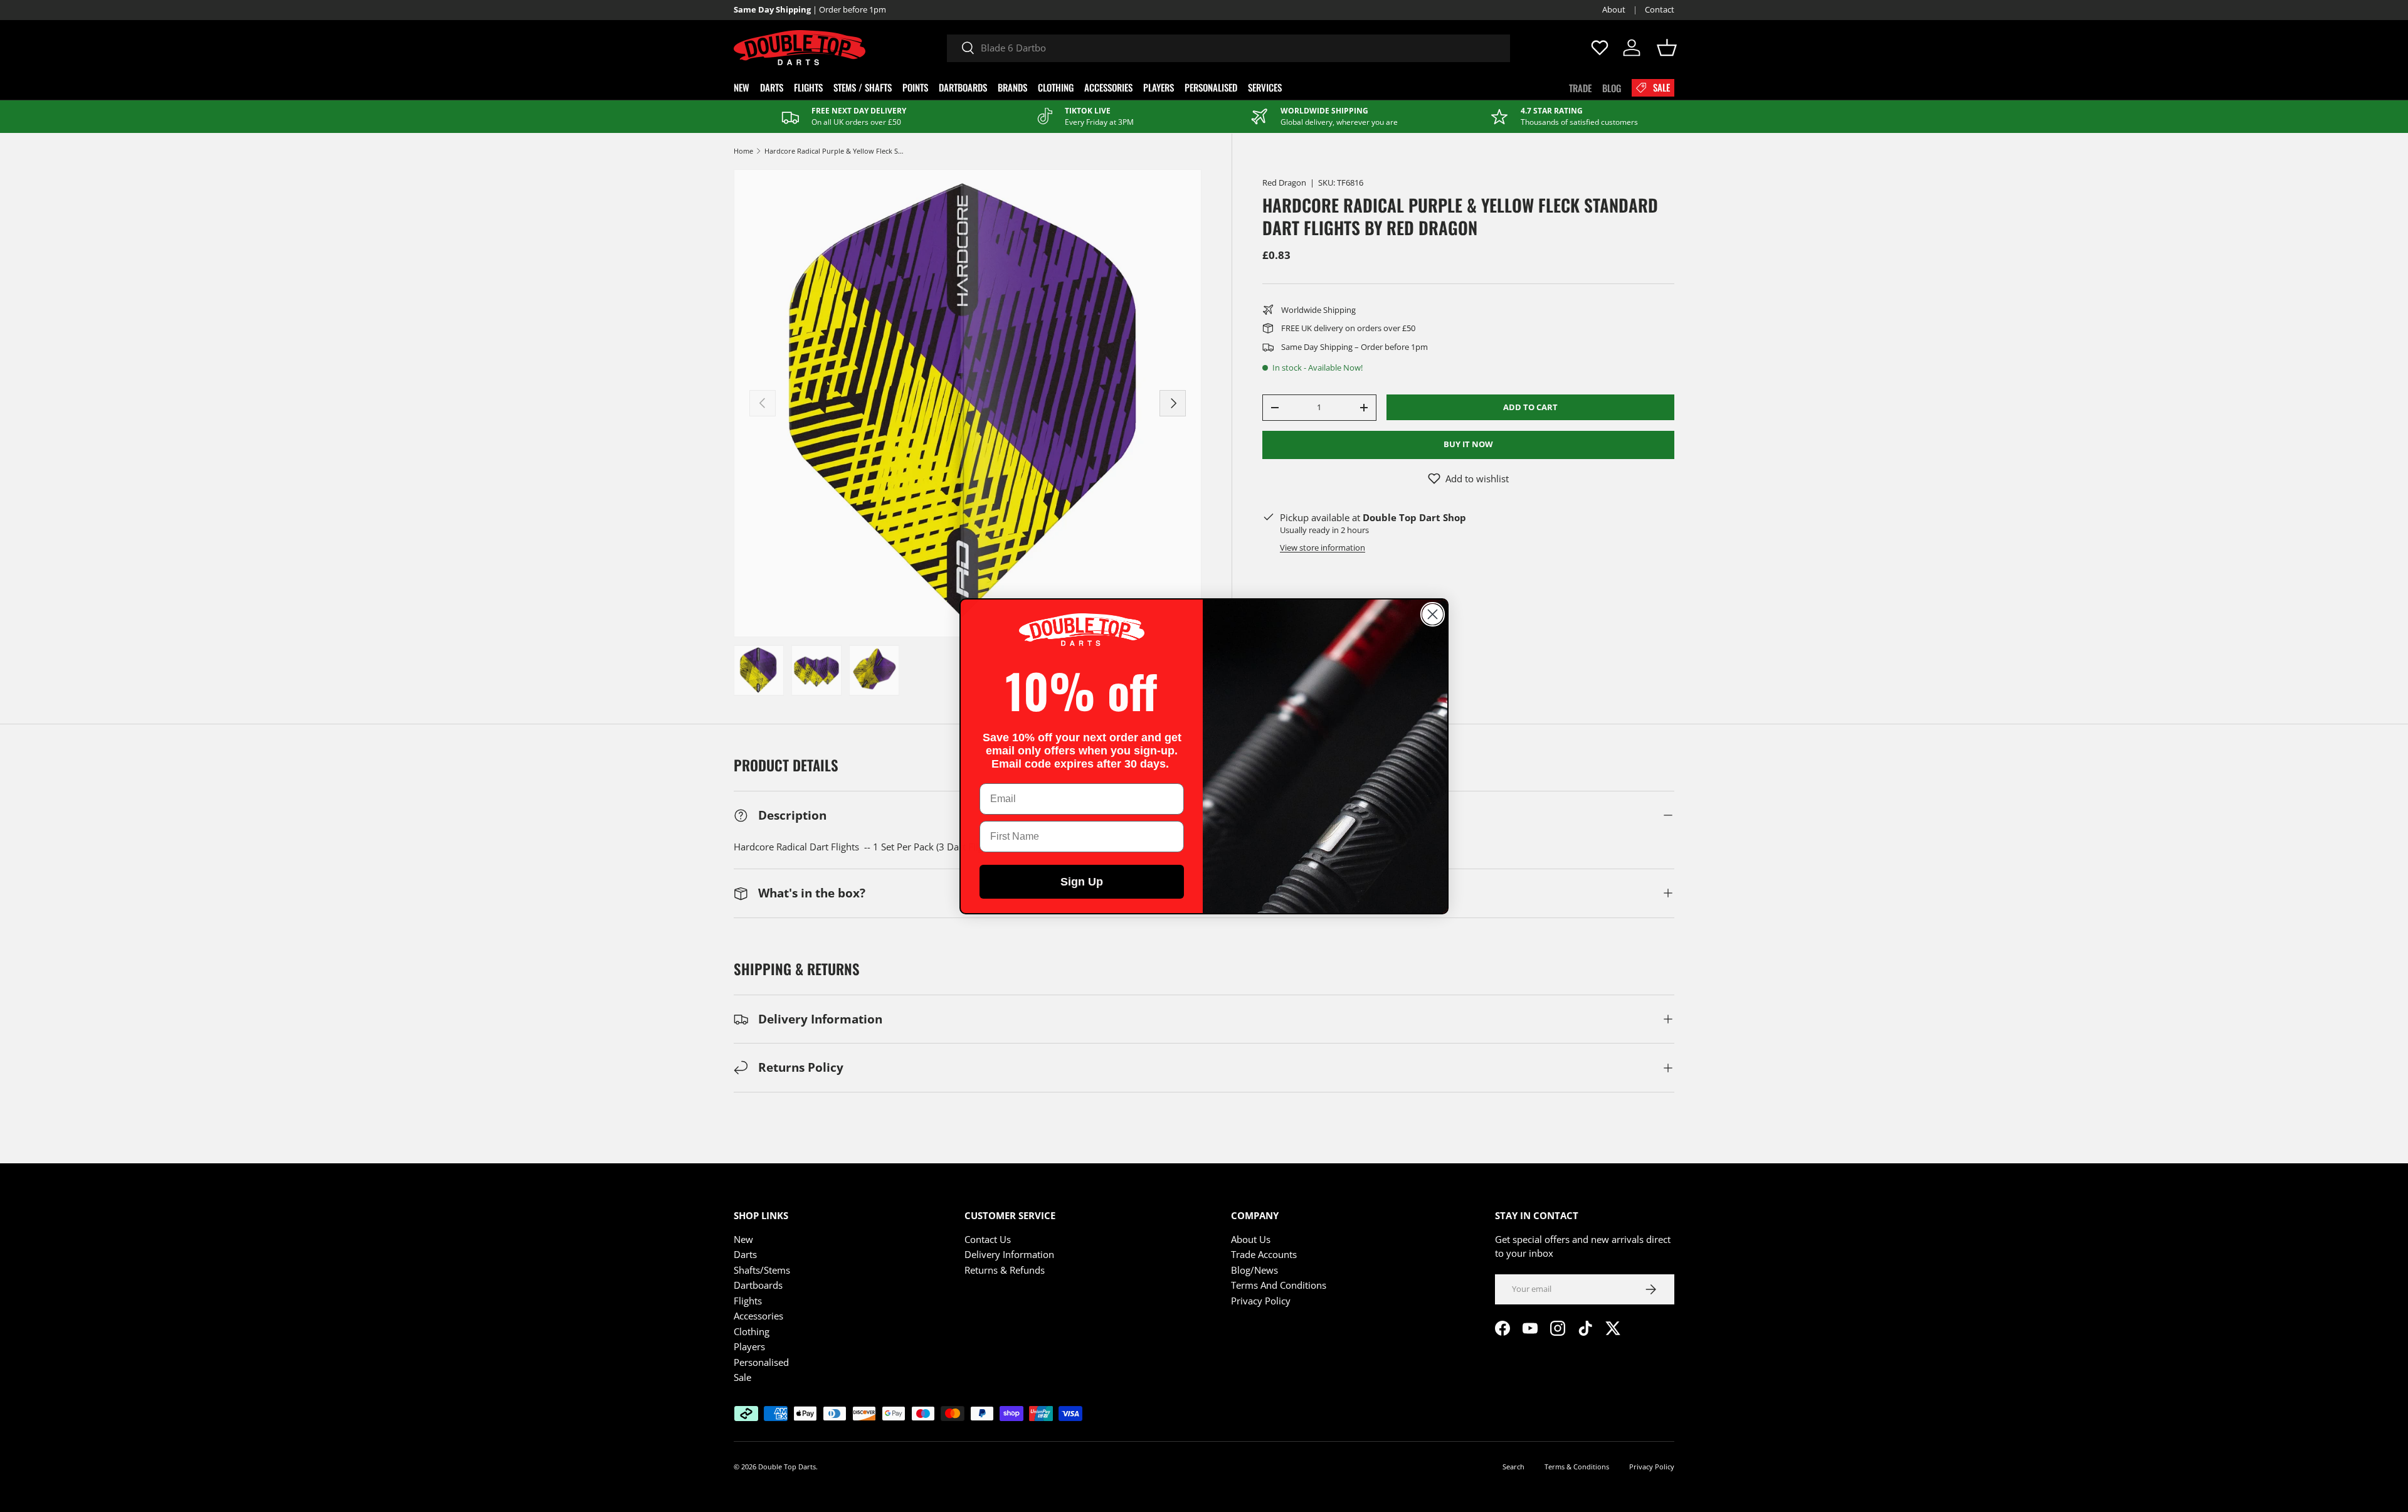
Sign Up (1082, 882)
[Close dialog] (1433, 614)
